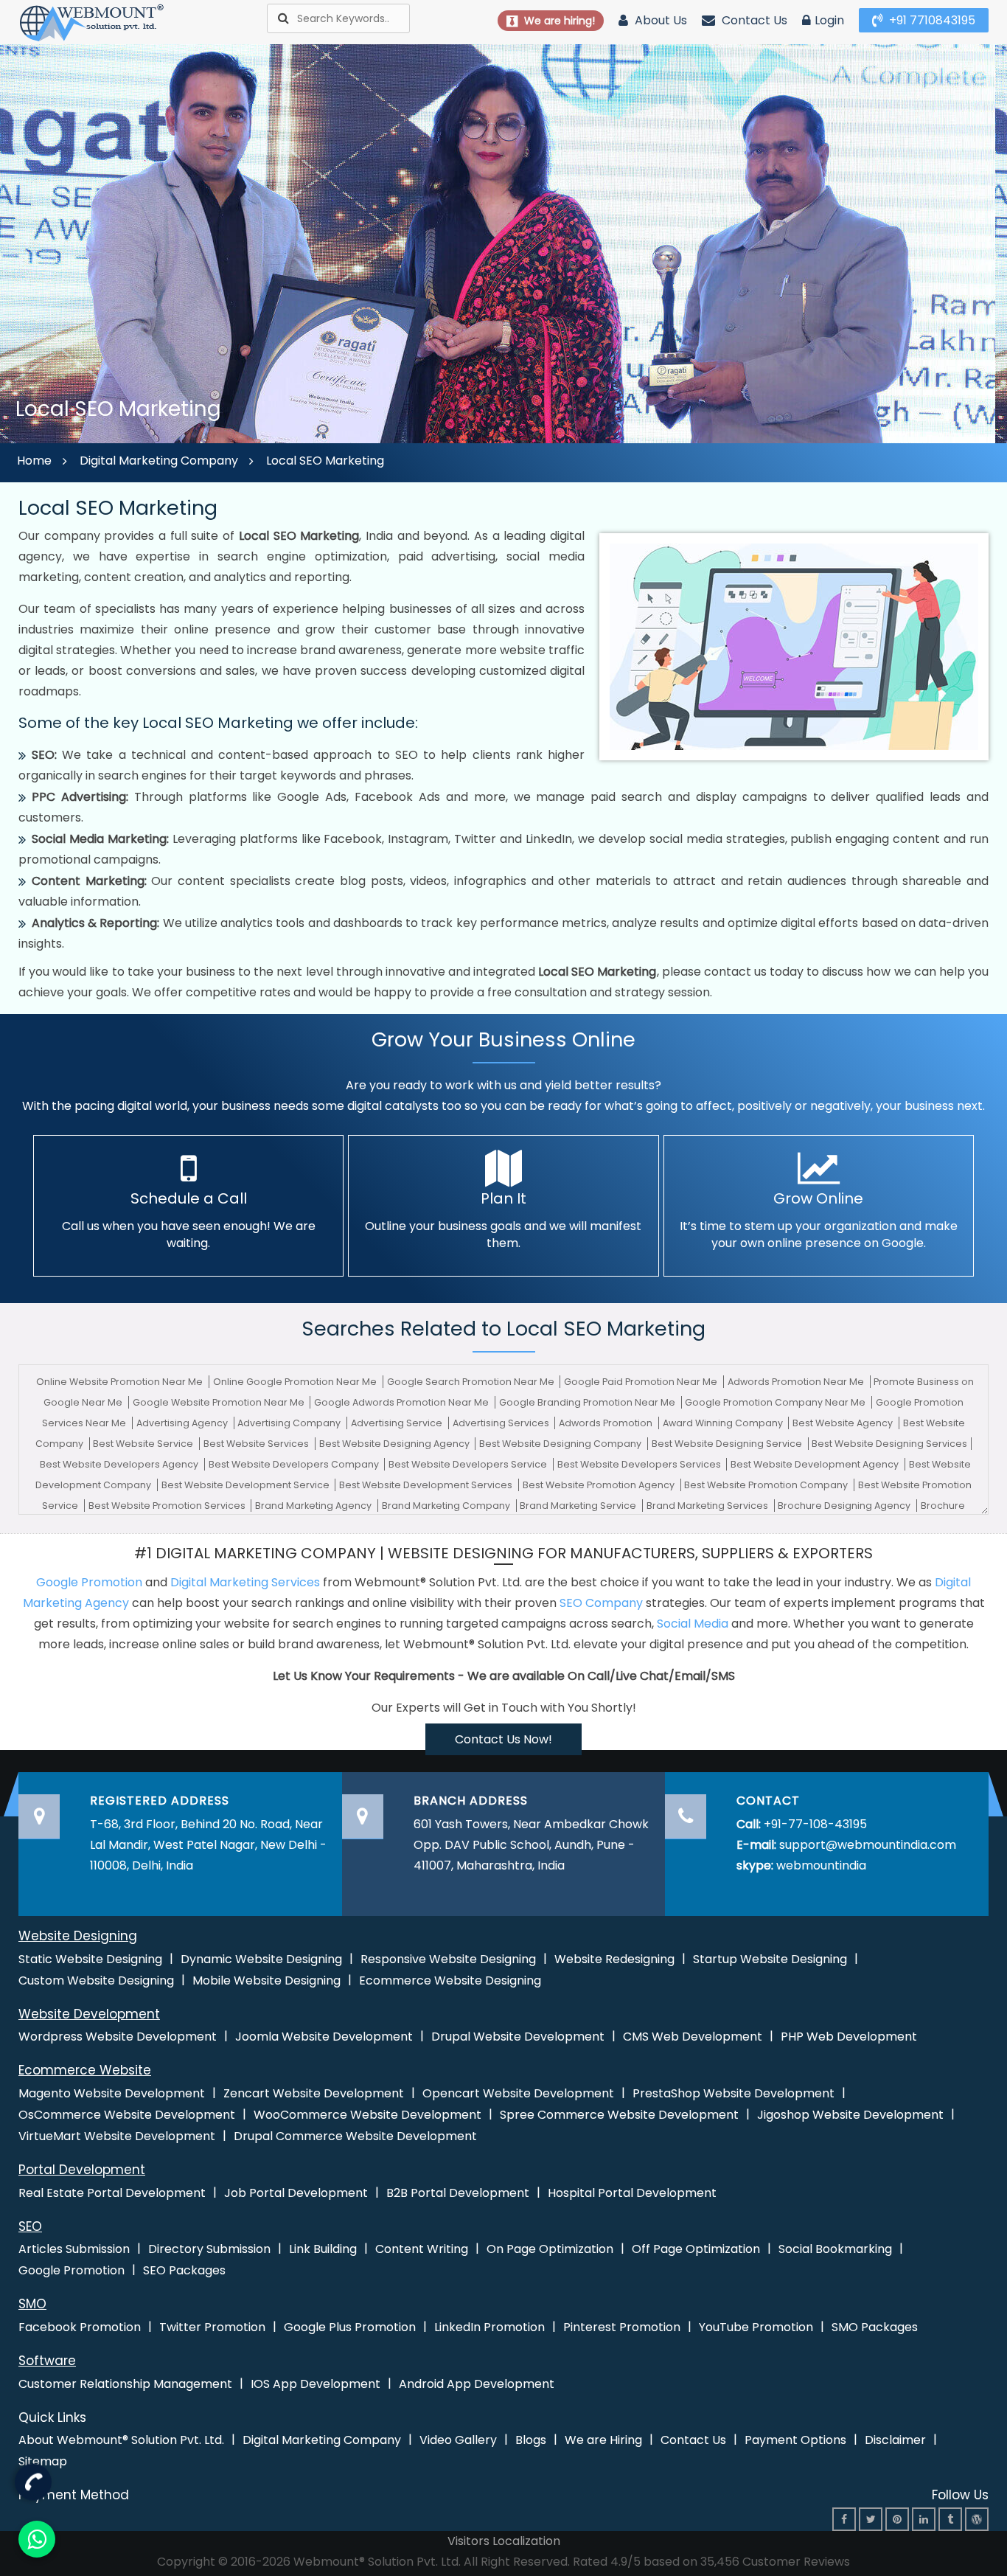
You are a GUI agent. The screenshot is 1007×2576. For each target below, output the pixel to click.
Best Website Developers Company (295, 1464)
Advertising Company (290, 1423)
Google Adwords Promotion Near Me (403, 1402)
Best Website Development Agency (816, 1464)
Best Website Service (144, 1444)
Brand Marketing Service (579, 1506)
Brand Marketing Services (708, 1506)
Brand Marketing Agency (314, 1506)
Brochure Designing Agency (845, 1506)
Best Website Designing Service (728, 1444)
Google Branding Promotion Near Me (588, 1402)
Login (829, 20)
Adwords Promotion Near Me (797, 1382)
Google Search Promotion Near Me (472, 1382)
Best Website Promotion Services (168, 1506)
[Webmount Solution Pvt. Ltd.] (92, 22)
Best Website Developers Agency (120, 1464)
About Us (659, 20)
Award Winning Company (724, 1423)
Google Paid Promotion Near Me (642, 1382)
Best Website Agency (844, 1423)
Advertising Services (502, 1423)
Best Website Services (257, 1444)
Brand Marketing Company (447, 1506)
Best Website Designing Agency (396, 1444)
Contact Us (753, 20)
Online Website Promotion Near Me (121, 1382)
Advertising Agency (183, 1423)
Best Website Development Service (247, 1485)
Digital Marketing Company (159, 461)
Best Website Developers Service (469, 1464)
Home (34, 461)
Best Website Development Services (427, 1485)
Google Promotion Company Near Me (776, 1402)
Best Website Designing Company (561, 1444)
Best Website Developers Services (640, 1464)
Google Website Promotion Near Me (220, 1402)
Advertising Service (398, 1423)
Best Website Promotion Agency (600, 1485)
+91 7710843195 (931, 20)
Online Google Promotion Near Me (296, 1382)
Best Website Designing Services (889, 1444)
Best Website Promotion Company (767, 1485)
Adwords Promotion (607, 1423)
